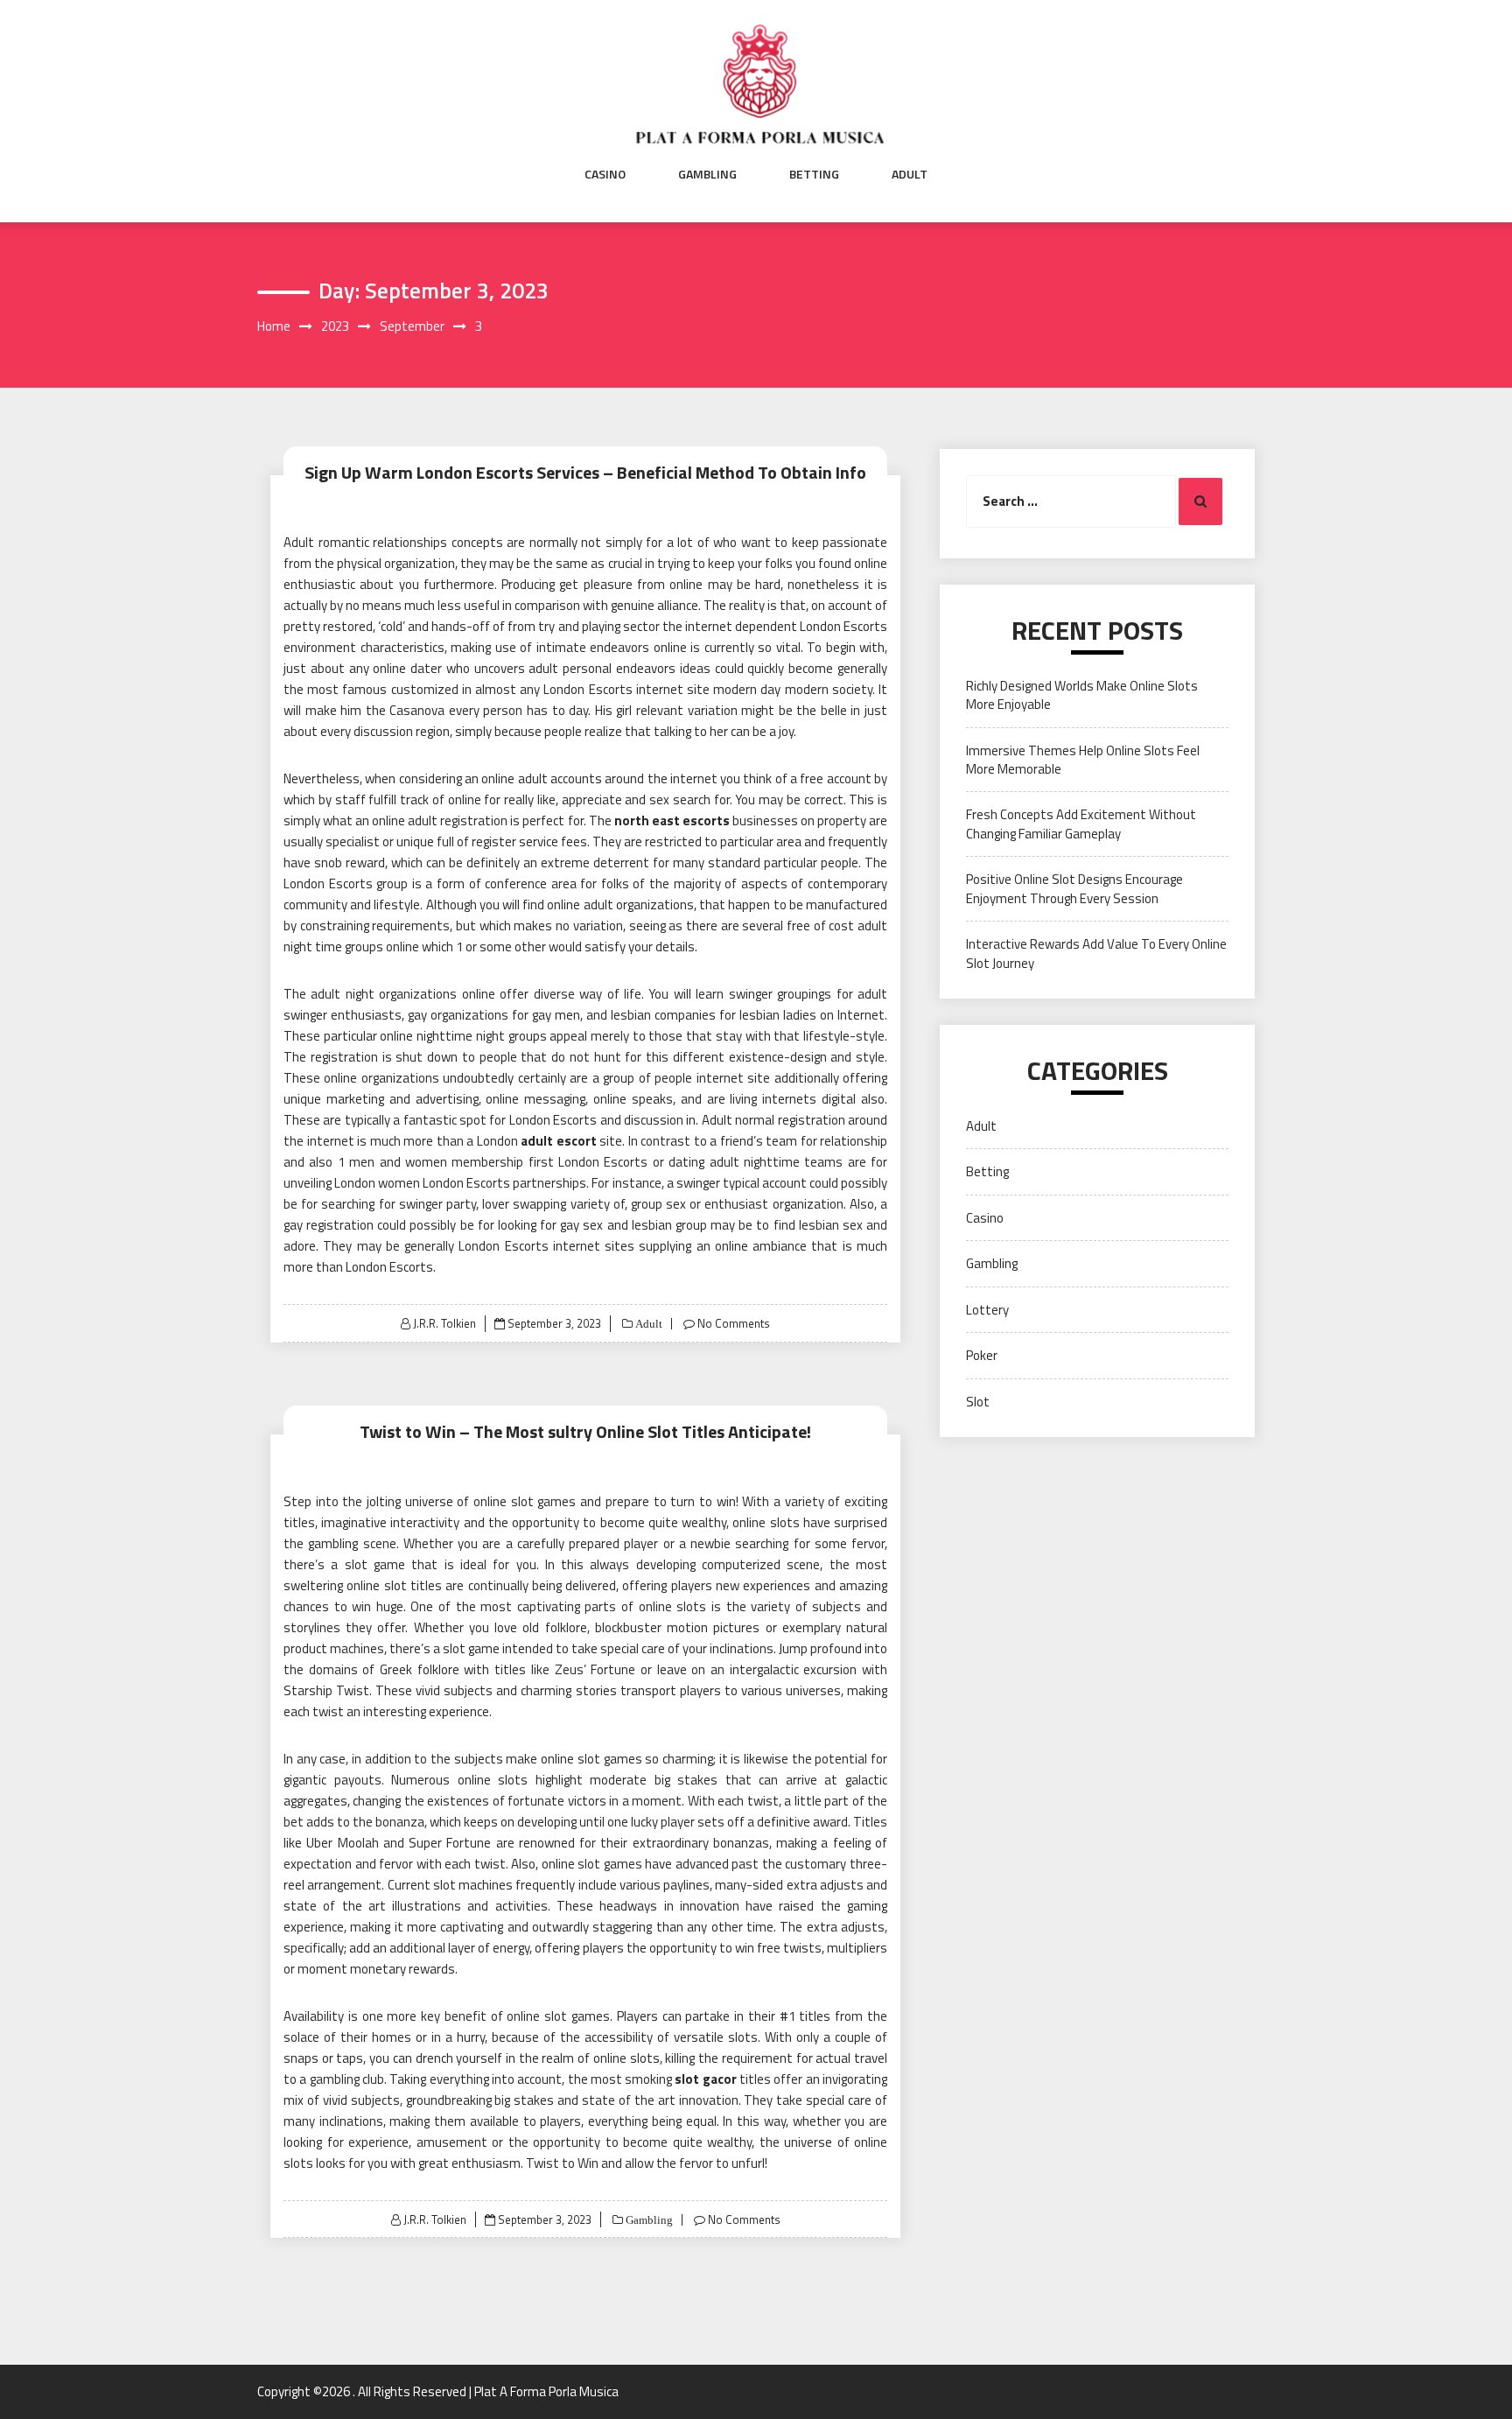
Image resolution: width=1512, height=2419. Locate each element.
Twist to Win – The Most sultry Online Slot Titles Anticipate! (585, 1431)
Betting (814, 174)
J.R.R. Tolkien (444, 1323)
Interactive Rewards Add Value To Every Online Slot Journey (1096, 953)
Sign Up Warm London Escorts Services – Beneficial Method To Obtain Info (585, 472)
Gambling (707, 174)
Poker (982, 1355)
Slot (978, 1402)
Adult (910, 174)
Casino (605, 174)
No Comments (734, 1323)
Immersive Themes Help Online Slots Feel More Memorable (1083, 760)
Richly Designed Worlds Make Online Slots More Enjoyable (1082, 695)
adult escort (559, 1141)
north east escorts (672, 820)
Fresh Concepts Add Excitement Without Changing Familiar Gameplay (1081, 824)
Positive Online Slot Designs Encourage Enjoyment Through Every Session (1074, 888)
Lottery (987, 1310)
